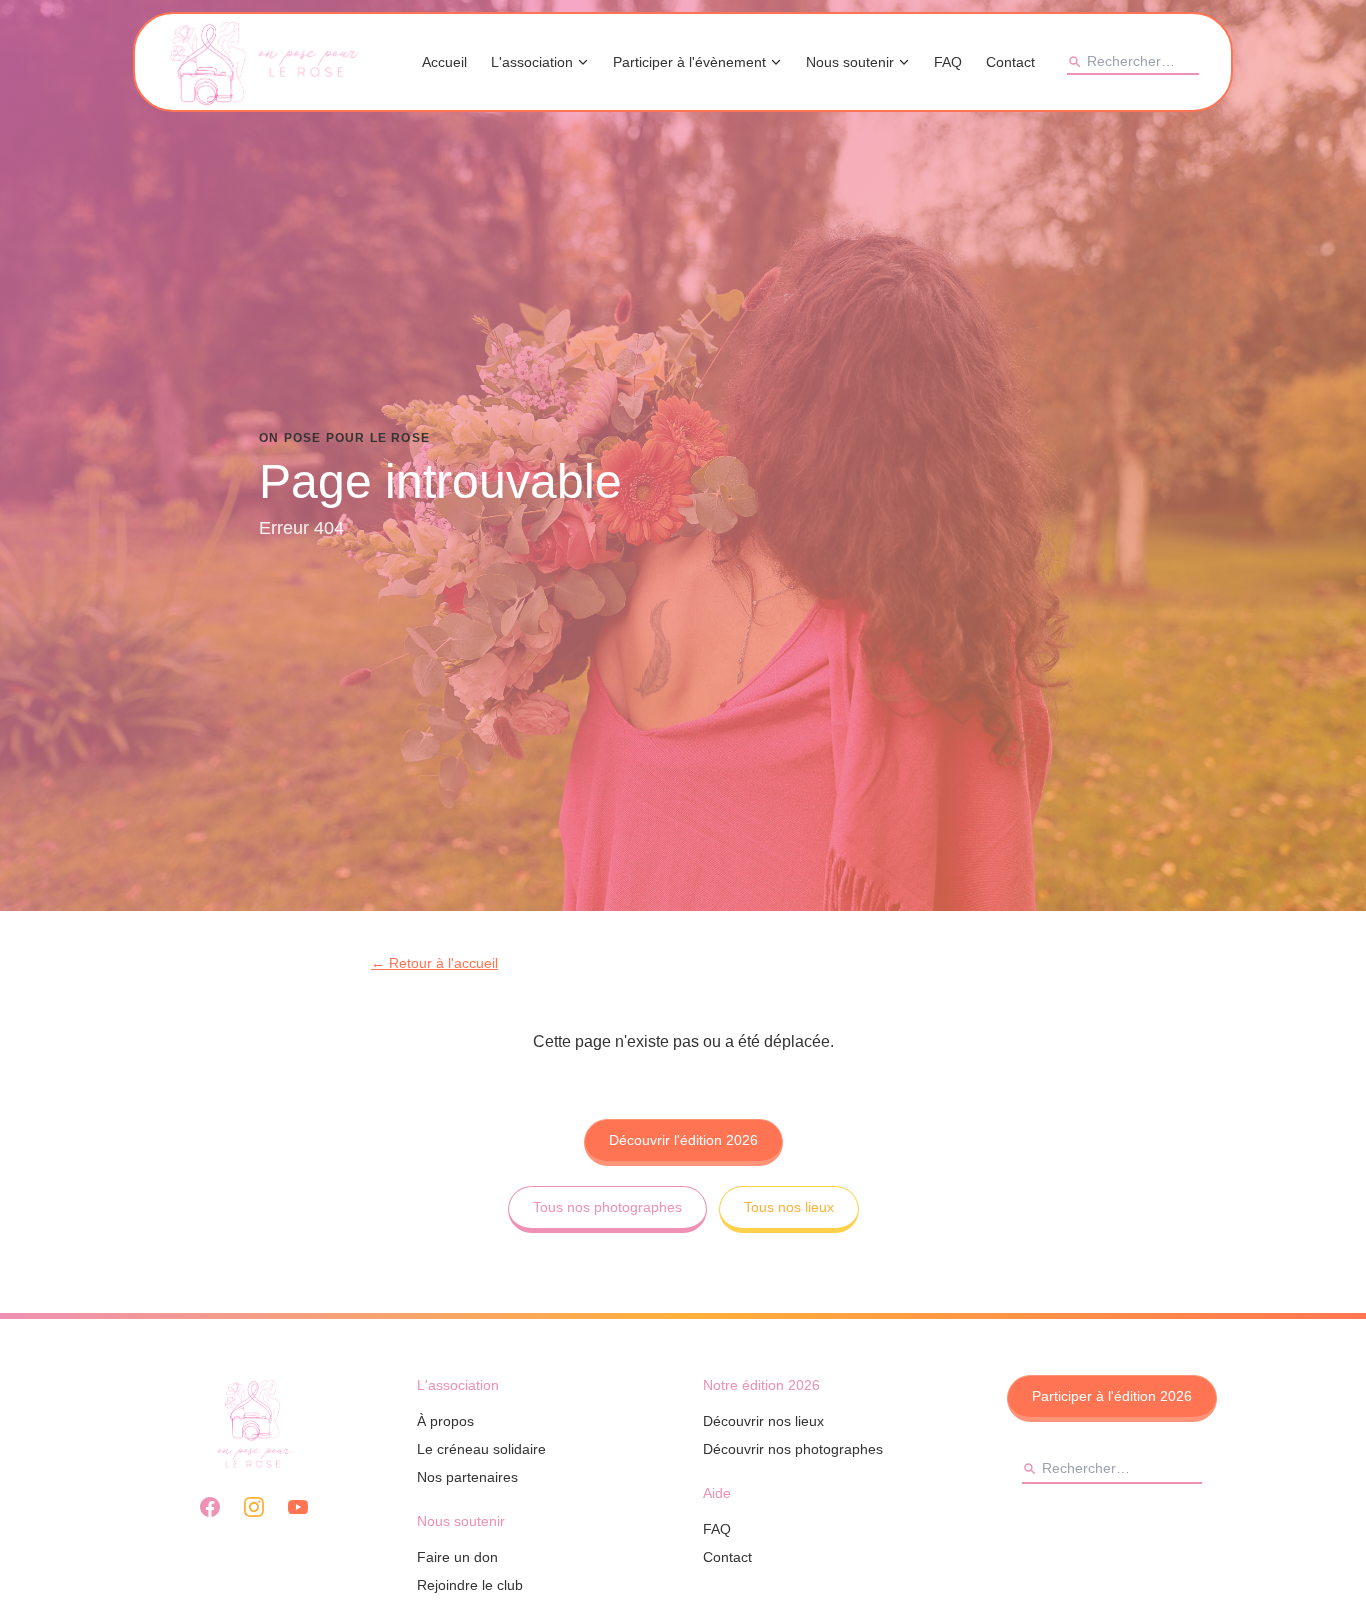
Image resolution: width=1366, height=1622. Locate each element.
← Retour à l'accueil (434, 963)
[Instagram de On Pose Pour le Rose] (254, 1507)
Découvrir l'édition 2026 (683, 1140)
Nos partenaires (467, 1477)
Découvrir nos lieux (763, 1421)
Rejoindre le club (470, 1585)
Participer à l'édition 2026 (1112, 1396)
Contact (1010, 62)
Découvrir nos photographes (793, 1449)
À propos (445, 1421)
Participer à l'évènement (689, 62)
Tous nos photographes (607, 1207)
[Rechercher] (1074, 61)
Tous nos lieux (789, 1207)
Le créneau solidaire (481, 1449)
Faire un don (457, 1557)
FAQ (948, 62)
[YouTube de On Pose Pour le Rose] (298, 1507)
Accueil (444, 62)
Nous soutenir (850, 62)
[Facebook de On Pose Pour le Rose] (210, 1507)
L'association (532, 62)
